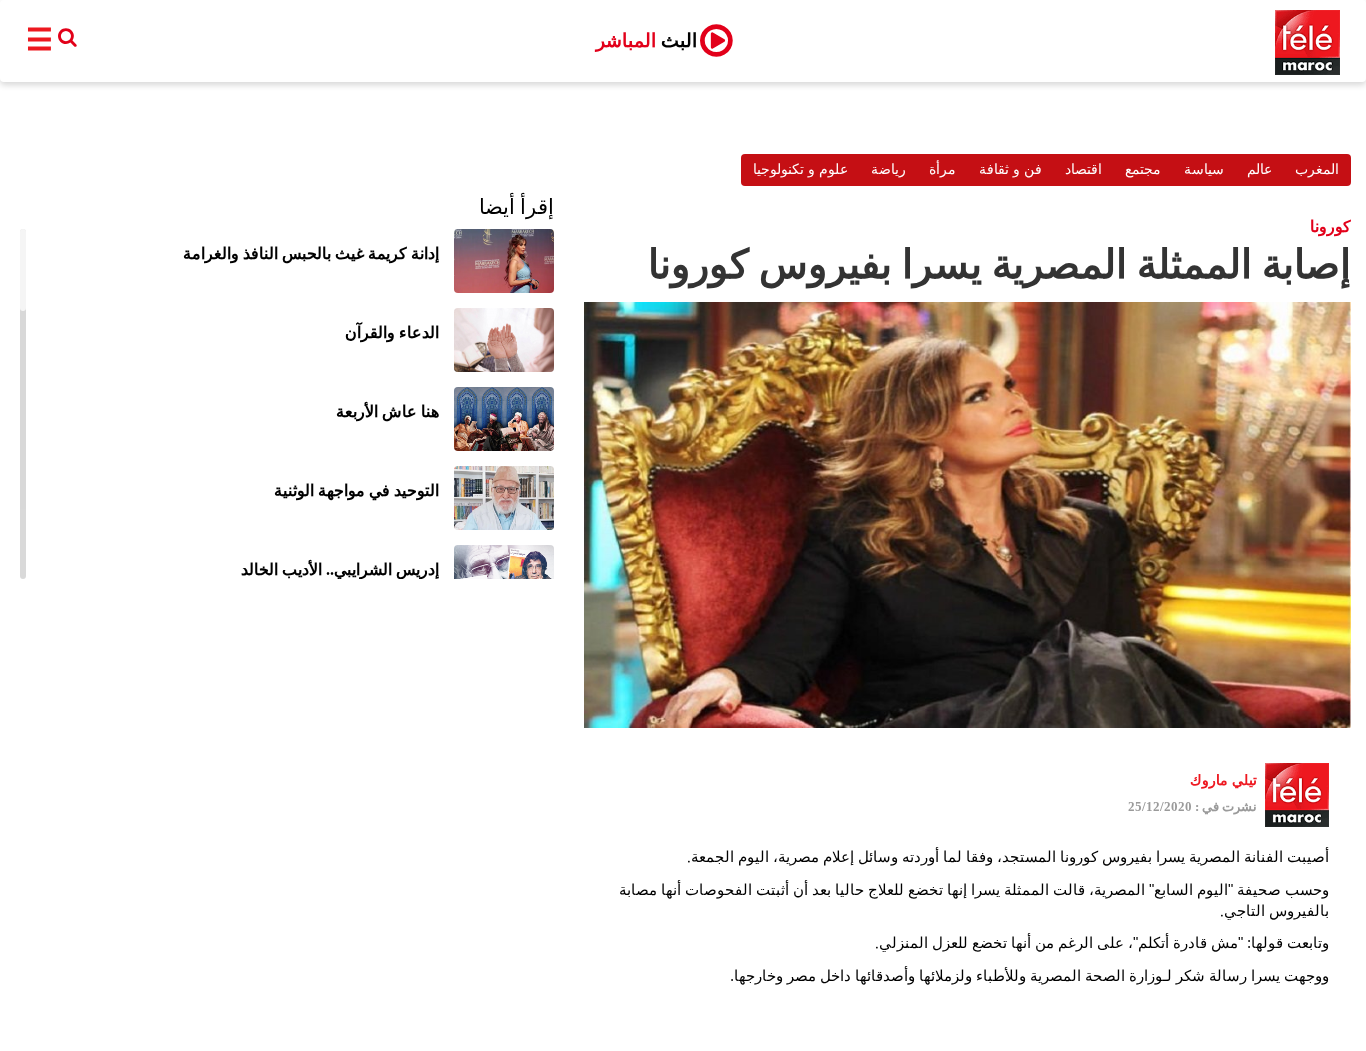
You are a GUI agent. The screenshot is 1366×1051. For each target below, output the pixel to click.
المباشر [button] (646, 40)
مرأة (942, 169)
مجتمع (1143, 169)
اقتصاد (1083, 169)
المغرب (1317, 169)
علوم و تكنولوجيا (800, 169)
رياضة (888, 169)
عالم (1259, 169)
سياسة (1204, 169)
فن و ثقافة (1010, 169)
